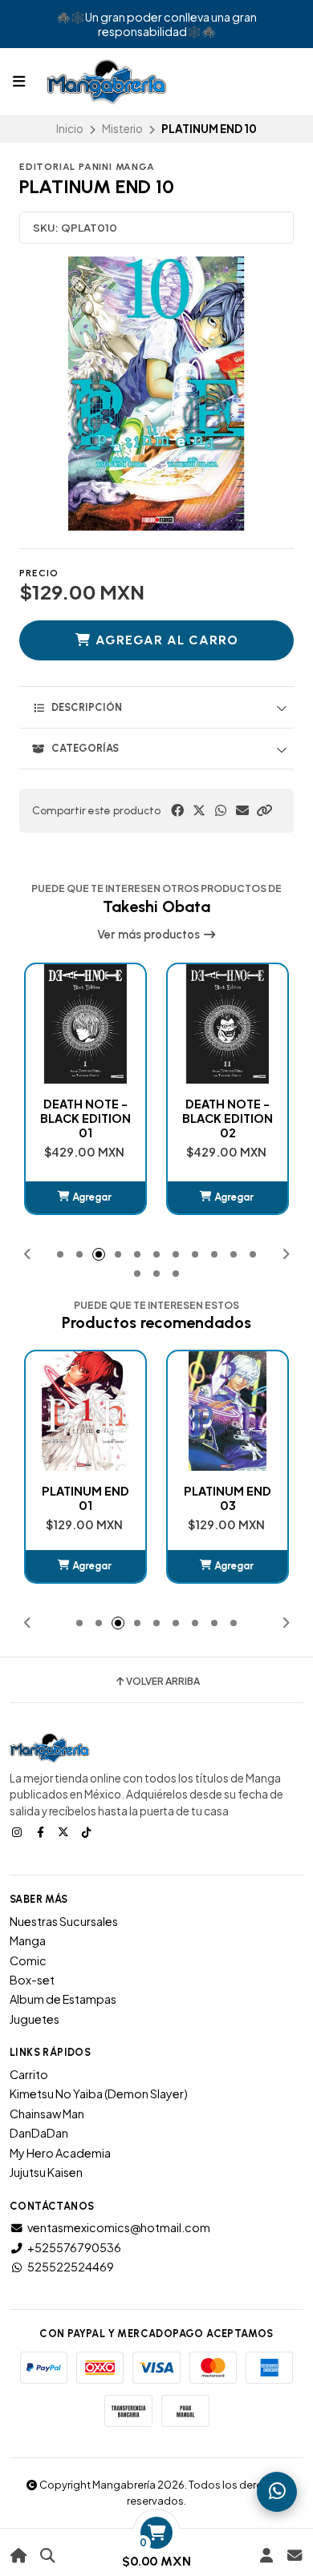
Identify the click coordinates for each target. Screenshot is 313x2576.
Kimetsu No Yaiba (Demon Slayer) (99, 2094)
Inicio (70, 129)
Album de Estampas (63, 1999)
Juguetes (35, 2019)
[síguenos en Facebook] (42, 1831)
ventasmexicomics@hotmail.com (119, 2227)
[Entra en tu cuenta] (266, 2556)
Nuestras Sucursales (64, 1921)
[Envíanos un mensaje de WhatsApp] (277, 2492)
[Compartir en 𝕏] (199, 810)
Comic (28, 1960)
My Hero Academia (60, 2153)
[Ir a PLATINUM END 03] (85, 1411)
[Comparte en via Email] (242, 810)
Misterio (122, 129)
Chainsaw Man (47, 2114)
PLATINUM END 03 (85, 1498)
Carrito (29, 2074)
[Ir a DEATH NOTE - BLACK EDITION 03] (228, 1024)
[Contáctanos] (294, 2556)
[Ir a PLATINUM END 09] (228, 1411)
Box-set (32, 1980)
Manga (28, 1940)
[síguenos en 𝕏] (65, 1831)
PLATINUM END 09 (228, 1498)
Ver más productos (150, 935)
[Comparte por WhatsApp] (221, 810)
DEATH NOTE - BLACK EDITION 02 (85, 1118)
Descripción (87, 707)
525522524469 (71, 2267)
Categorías (85, 748)
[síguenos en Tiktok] (88, 1831)
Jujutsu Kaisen (46, 2172)
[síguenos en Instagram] (18, 1831)
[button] (264, 810)
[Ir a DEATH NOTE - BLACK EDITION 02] (85, 1024)
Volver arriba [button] (163, 1682)
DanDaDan (39, 2133)
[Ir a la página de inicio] (19, 2556)
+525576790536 (74, 2247)
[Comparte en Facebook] (177, 810)
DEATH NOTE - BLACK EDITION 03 (228, 1118)
